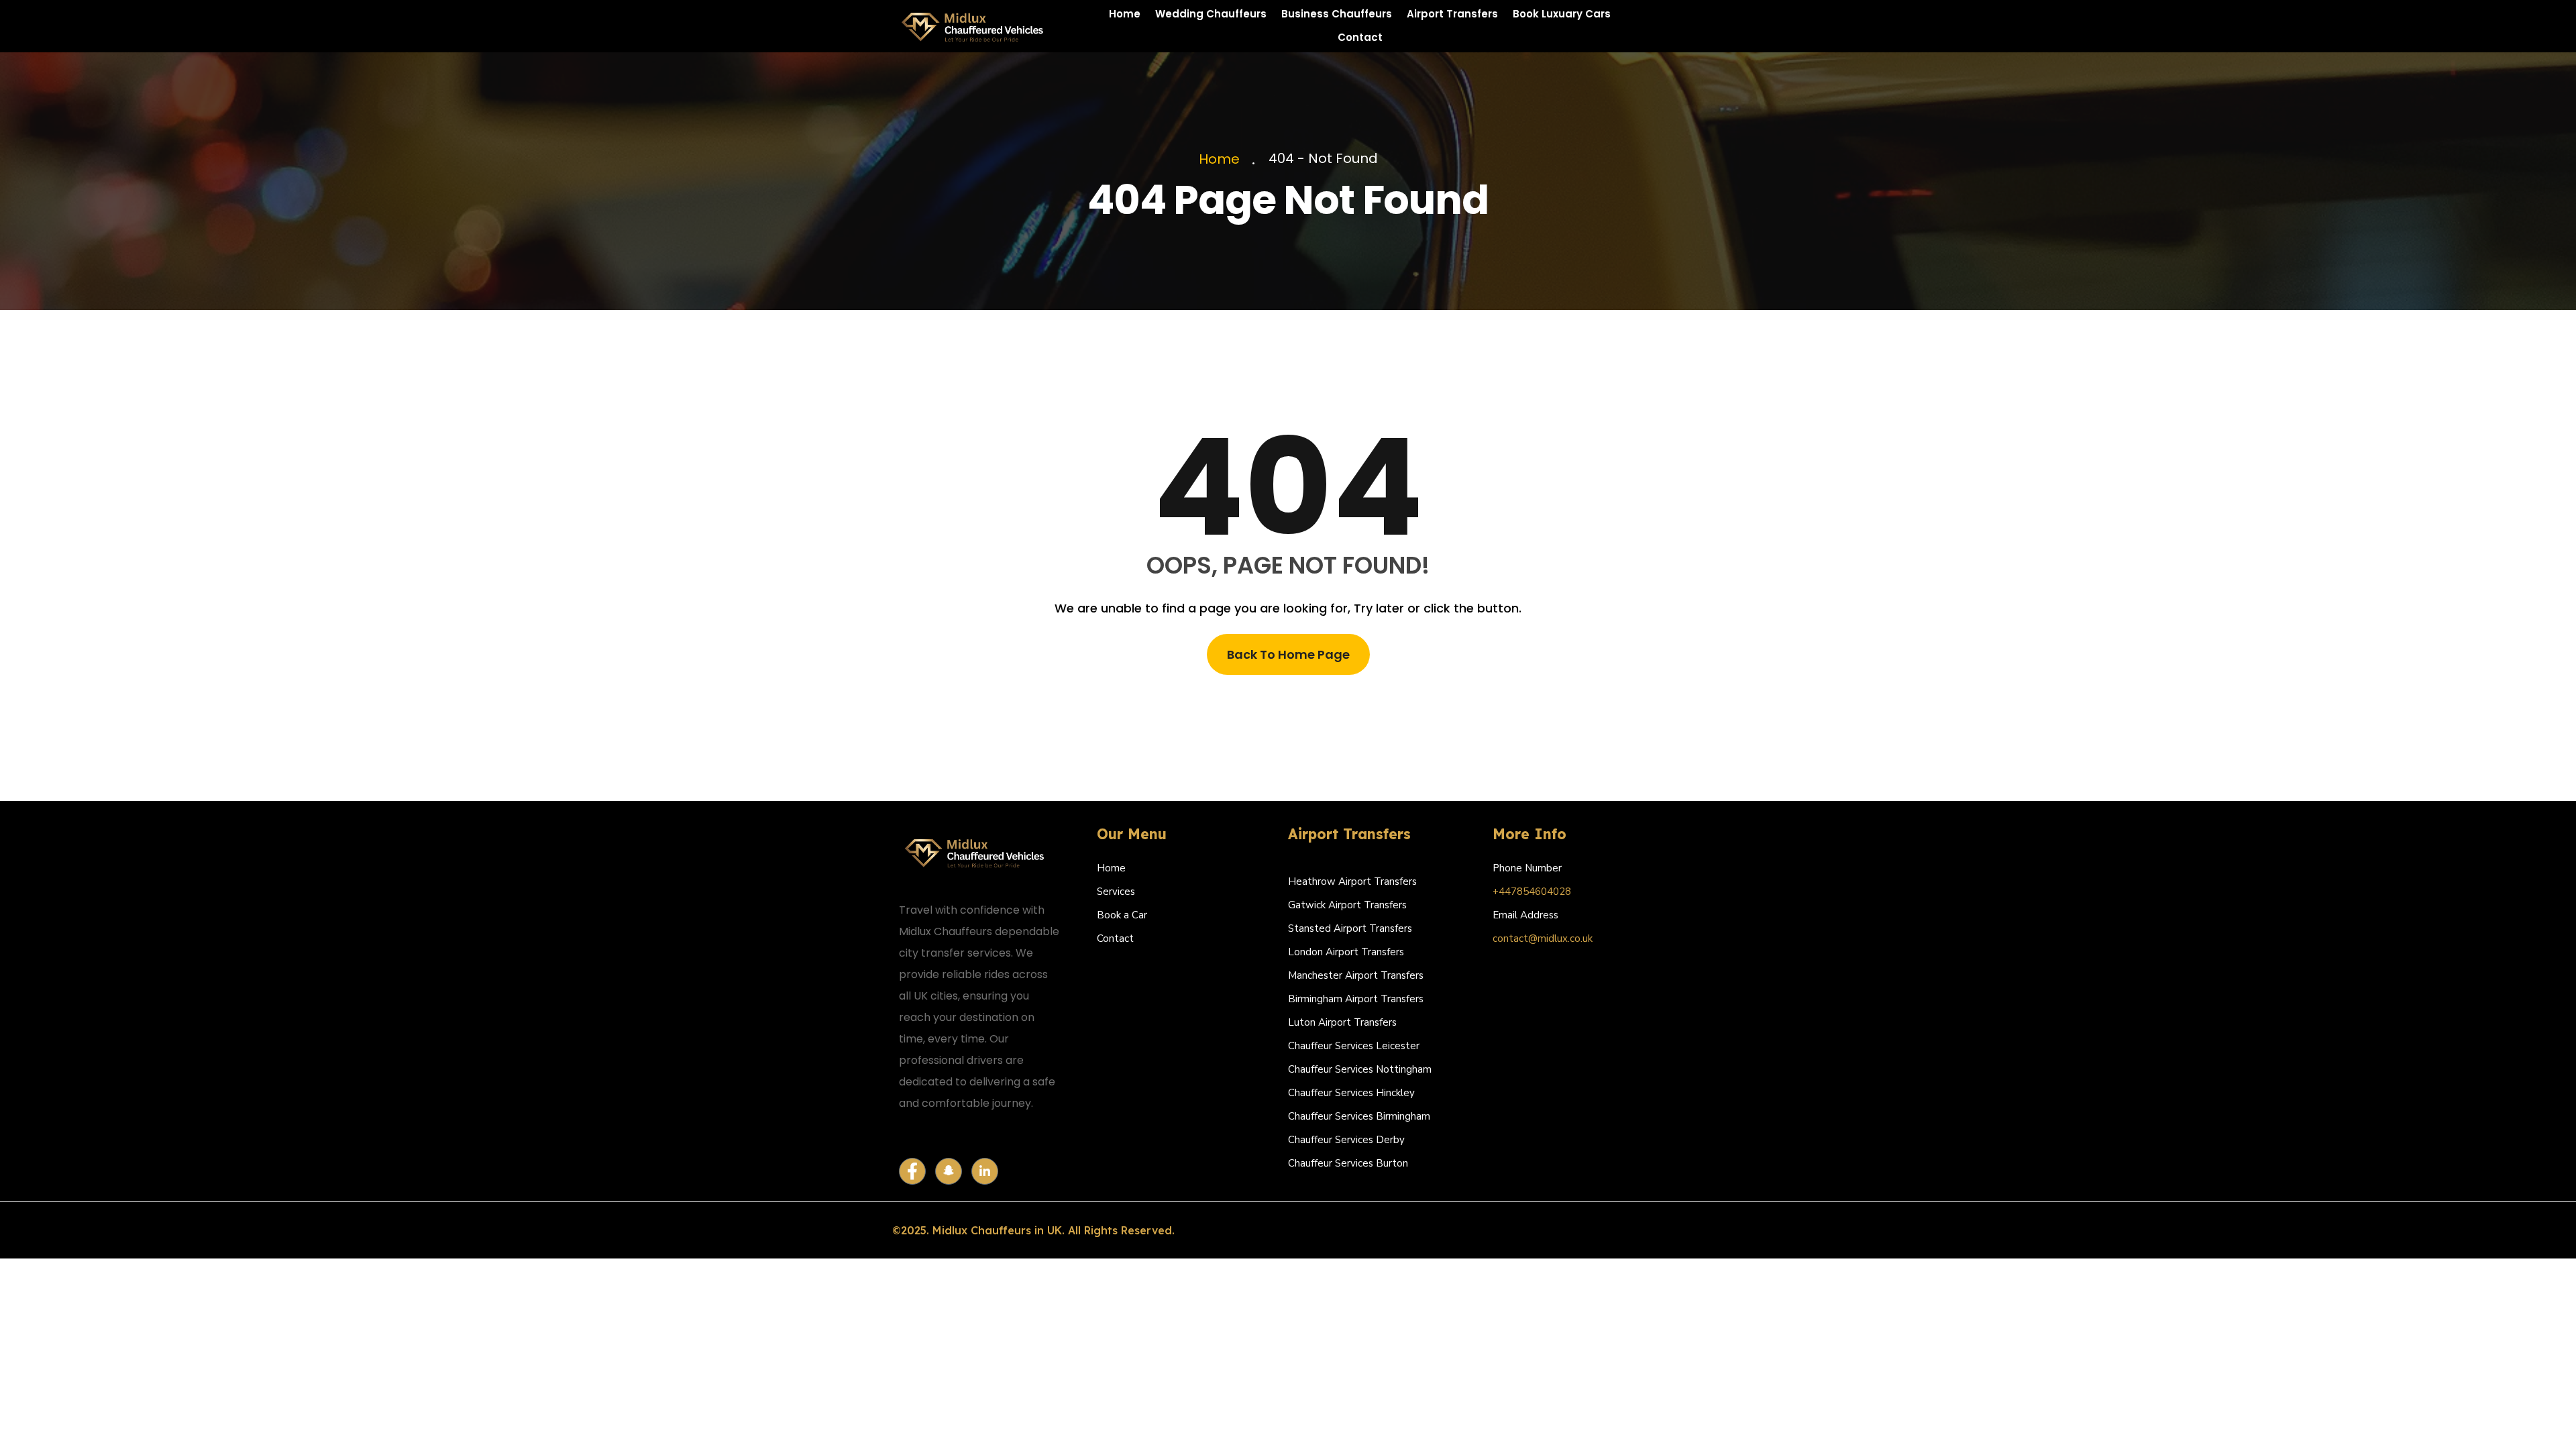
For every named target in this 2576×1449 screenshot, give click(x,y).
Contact (1360, 37)
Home (1125, 14)
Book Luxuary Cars (1562, 14)
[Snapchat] (949, 1171)
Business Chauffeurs (1337, 14)
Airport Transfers (1452, 14)
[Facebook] (912, 1171)
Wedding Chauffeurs (1211, 14)
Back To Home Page (1288, 654)
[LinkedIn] (985, 1171)
